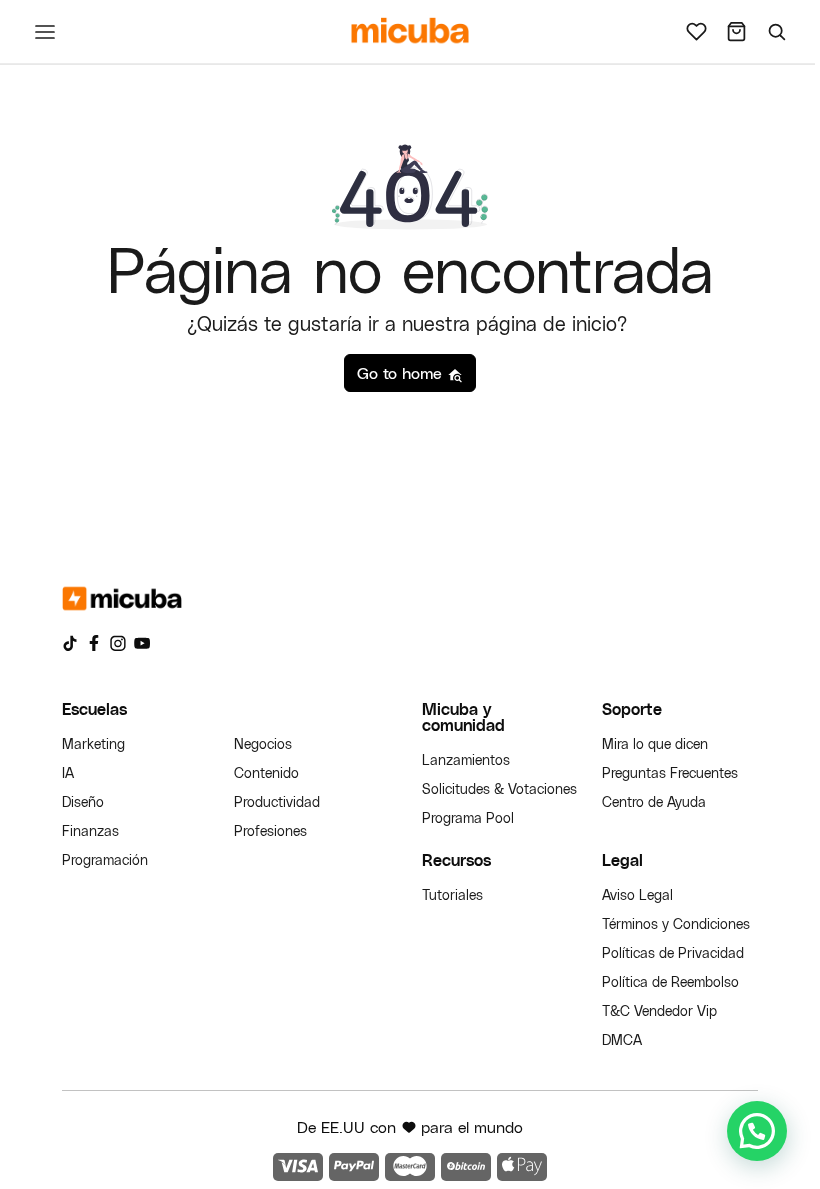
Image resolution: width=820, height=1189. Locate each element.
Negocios (263, 743)
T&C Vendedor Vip (659, 1010)
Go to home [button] (402, 372)
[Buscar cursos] (776, 32)
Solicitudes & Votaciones (499, 788)
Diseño (83, 801)
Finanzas (90, 830)
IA (68, 772)
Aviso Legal (637, 894)
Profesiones (270, 830)
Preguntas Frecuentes (670, 772)
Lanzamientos (466, 759)
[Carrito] (736, 32)
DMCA (622, 1039)
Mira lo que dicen (655, 743)
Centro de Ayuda (654, 801)
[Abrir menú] (45, 32)
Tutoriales (452, 894)
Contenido (266, 772)
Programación (105, 859)
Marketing (93, 743)
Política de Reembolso (670, 981)
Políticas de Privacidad (673, 952)
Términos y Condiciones (676, 923)
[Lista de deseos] (696, 32)
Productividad (277, 801)
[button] (757, 1131)
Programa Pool (468, 817)
